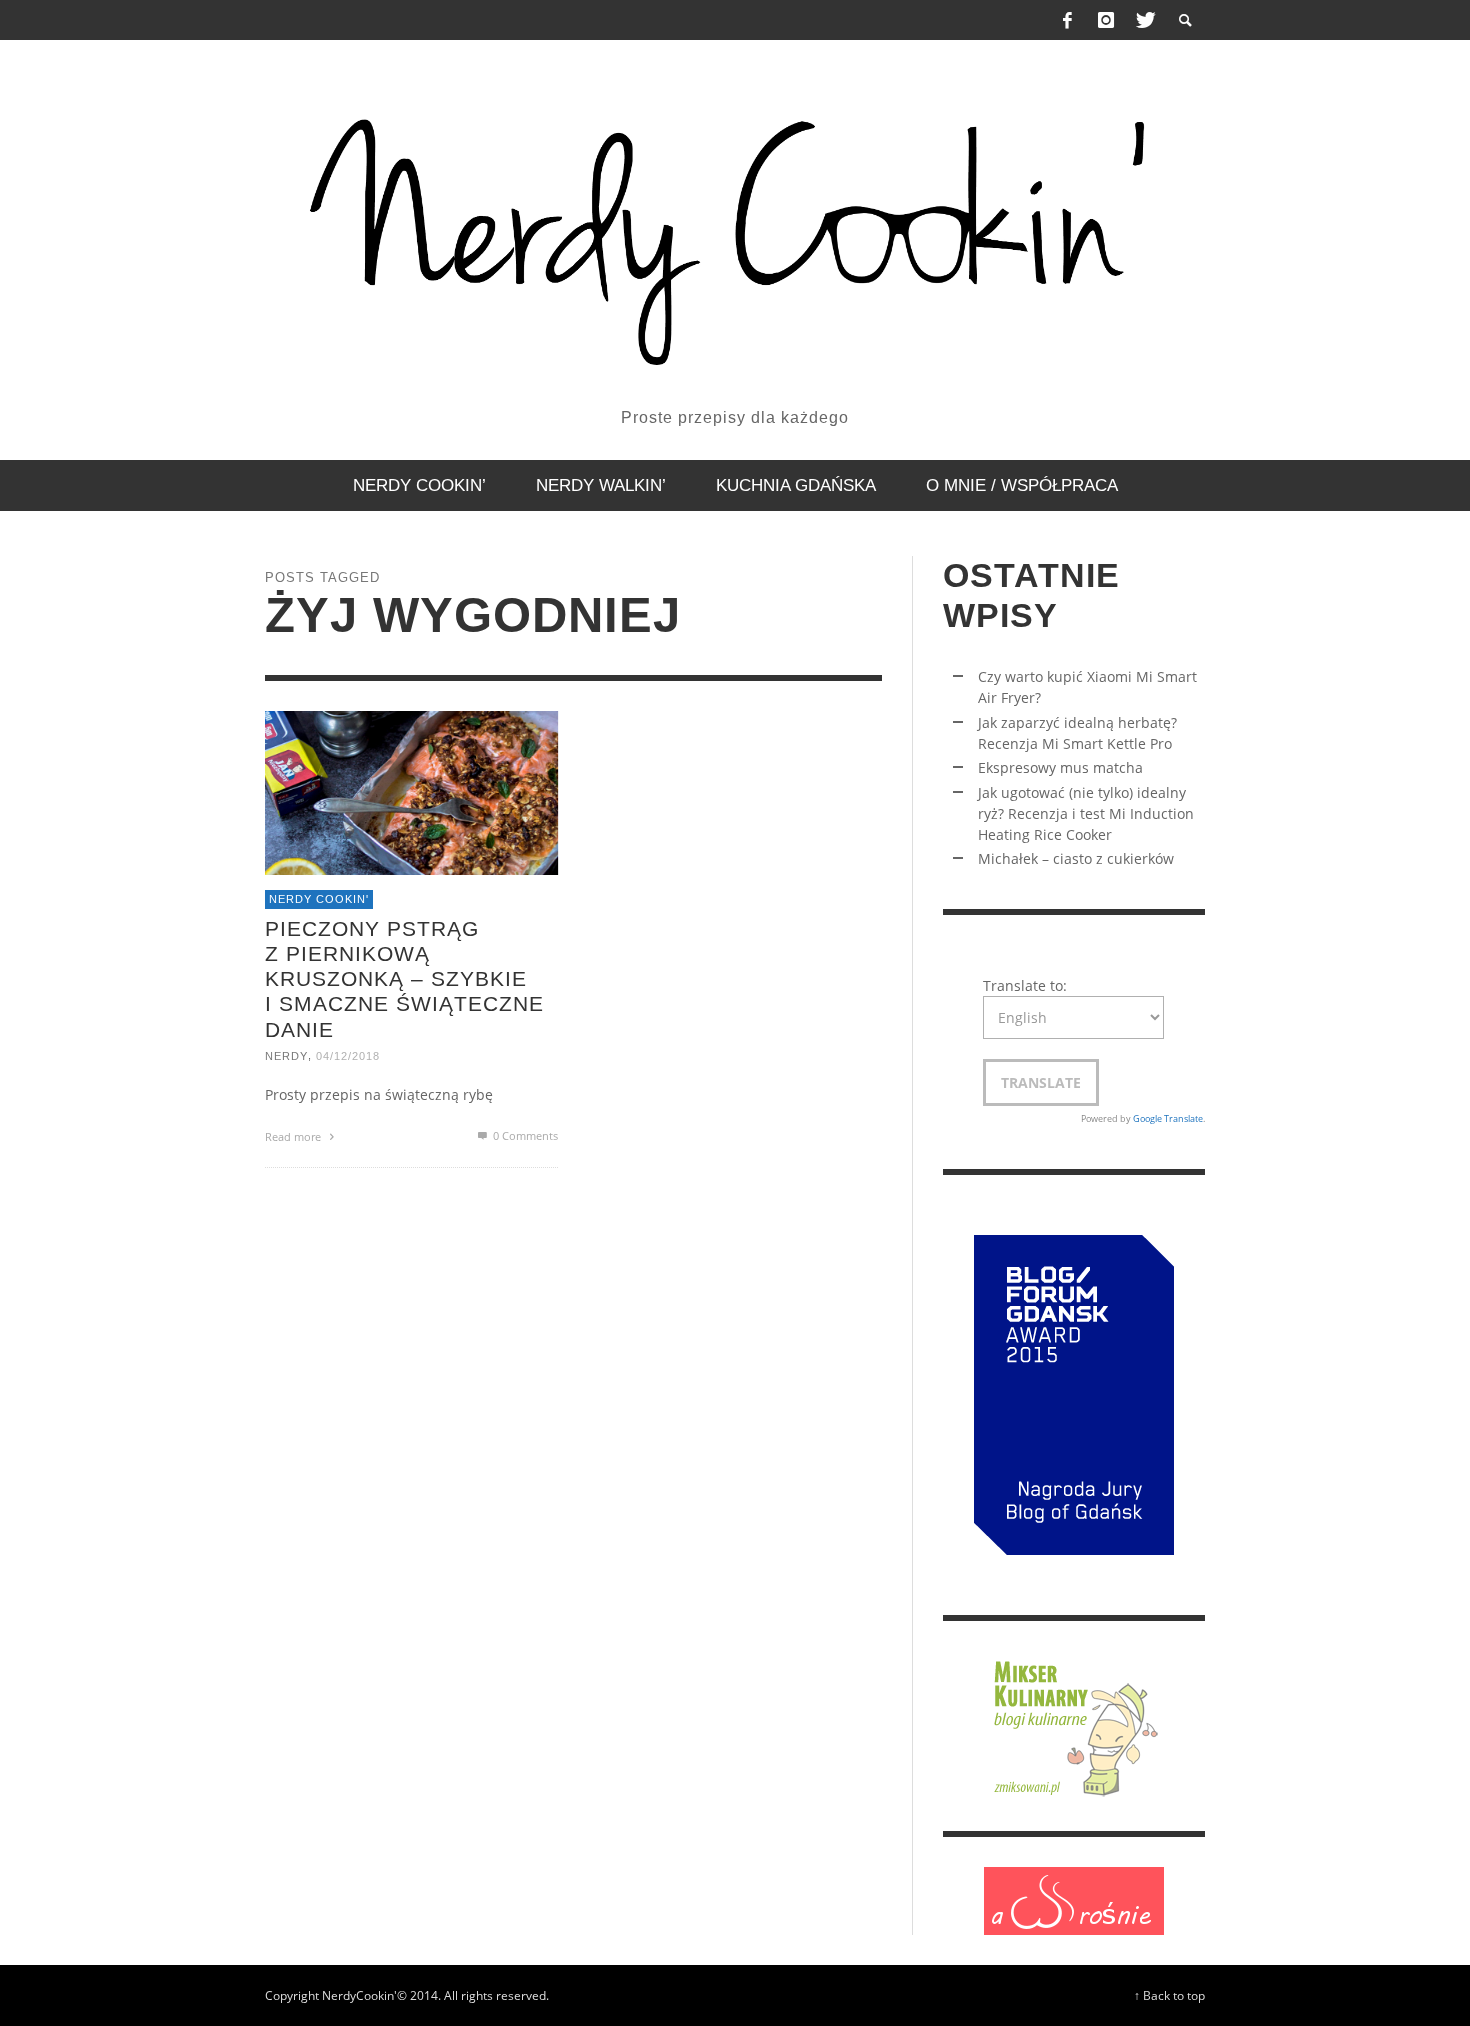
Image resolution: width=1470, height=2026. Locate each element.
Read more (294, 1135)
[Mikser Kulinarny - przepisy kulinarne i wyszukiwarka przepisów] (1074, 1724)
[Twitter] (1144, 20)
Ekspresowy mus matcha (1060, 767)
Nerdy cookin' (319, 899)
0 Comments (524, 1134)
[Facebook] (1068, 20)
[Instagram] (1106, 20)
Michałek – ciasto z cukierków (1076, 858)
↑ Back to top (1169, 1995)
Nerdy (286, 1055)
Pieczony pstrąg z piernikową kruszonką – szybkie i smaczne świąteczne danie (404, 978)
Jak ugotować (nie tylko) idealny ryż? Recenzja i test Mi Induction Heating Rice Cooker (1086, 813)
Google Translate (1168, 1118)
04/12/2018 (348, 1055)
